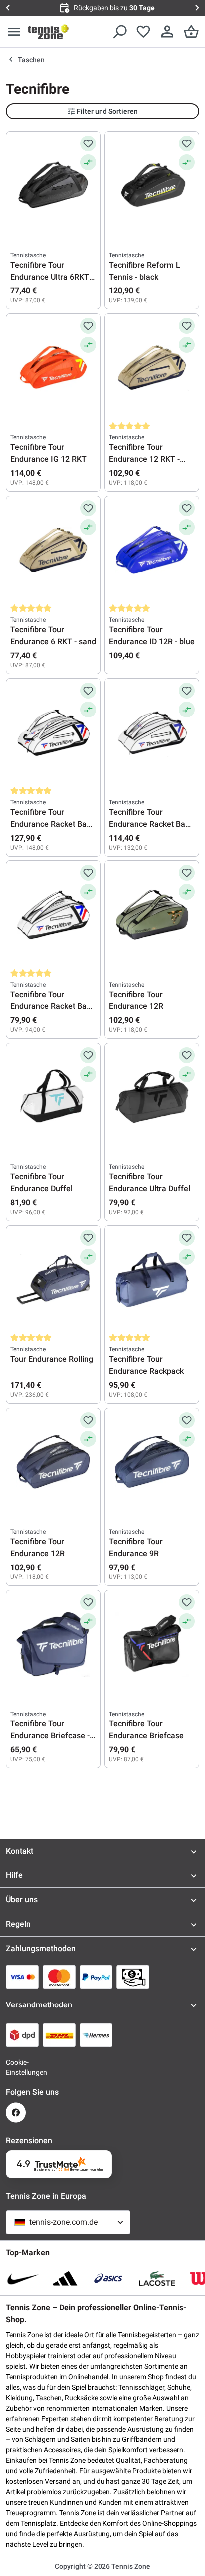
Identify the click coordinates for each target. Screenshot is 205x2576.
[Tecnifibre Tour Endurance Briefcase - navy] (53, 1644)
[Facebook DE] (16, 2112)
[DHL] (59, 2035)
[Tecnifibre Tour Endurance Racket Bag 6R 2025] (53, 915)
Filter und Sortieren (107, 111)
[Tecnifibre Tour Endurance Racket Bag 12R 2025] (152, 732)
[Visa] (22, 1977)
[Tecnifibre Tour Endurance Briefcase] (152, 1644)
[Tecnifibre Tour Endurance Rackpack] (152, 1280)
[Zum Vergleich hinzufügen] (88, 162)
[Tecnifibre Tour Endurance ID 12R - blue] (152, 550)
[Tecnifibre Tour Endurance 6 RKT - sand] (53, 550)
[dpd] (22, 2035)
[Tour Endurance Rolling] (53, 1280)
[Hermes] (96, 2035)
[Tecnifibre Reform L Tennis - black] (152, 185)
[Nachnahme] (133, 1977)
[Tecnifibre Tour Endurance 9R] (152, 1462)
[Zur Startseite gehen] (48, 32)
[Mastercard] (59, 1977)
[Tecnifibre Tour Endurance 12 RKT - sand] (152, 368)
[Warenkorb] (191, 32)
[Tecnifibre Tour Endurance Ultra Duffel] (152, 1097)
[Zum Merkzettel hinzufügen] (88, 143)
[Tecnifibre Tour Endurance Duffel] (53, 1097)
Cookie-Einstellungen (16, 2067)
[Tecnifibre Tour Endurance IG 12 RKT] (53, 368)
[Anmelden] (167, 32)
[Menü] (14, 32)
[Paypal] (96, 1977)
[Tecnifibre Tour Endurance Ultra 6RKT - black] (53, 185)
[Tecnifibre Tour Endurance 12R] (152, 915)
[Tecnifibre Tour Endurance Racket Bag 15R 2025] (53, 732)
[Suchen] (119, 32)
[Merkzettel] (143, 32)
